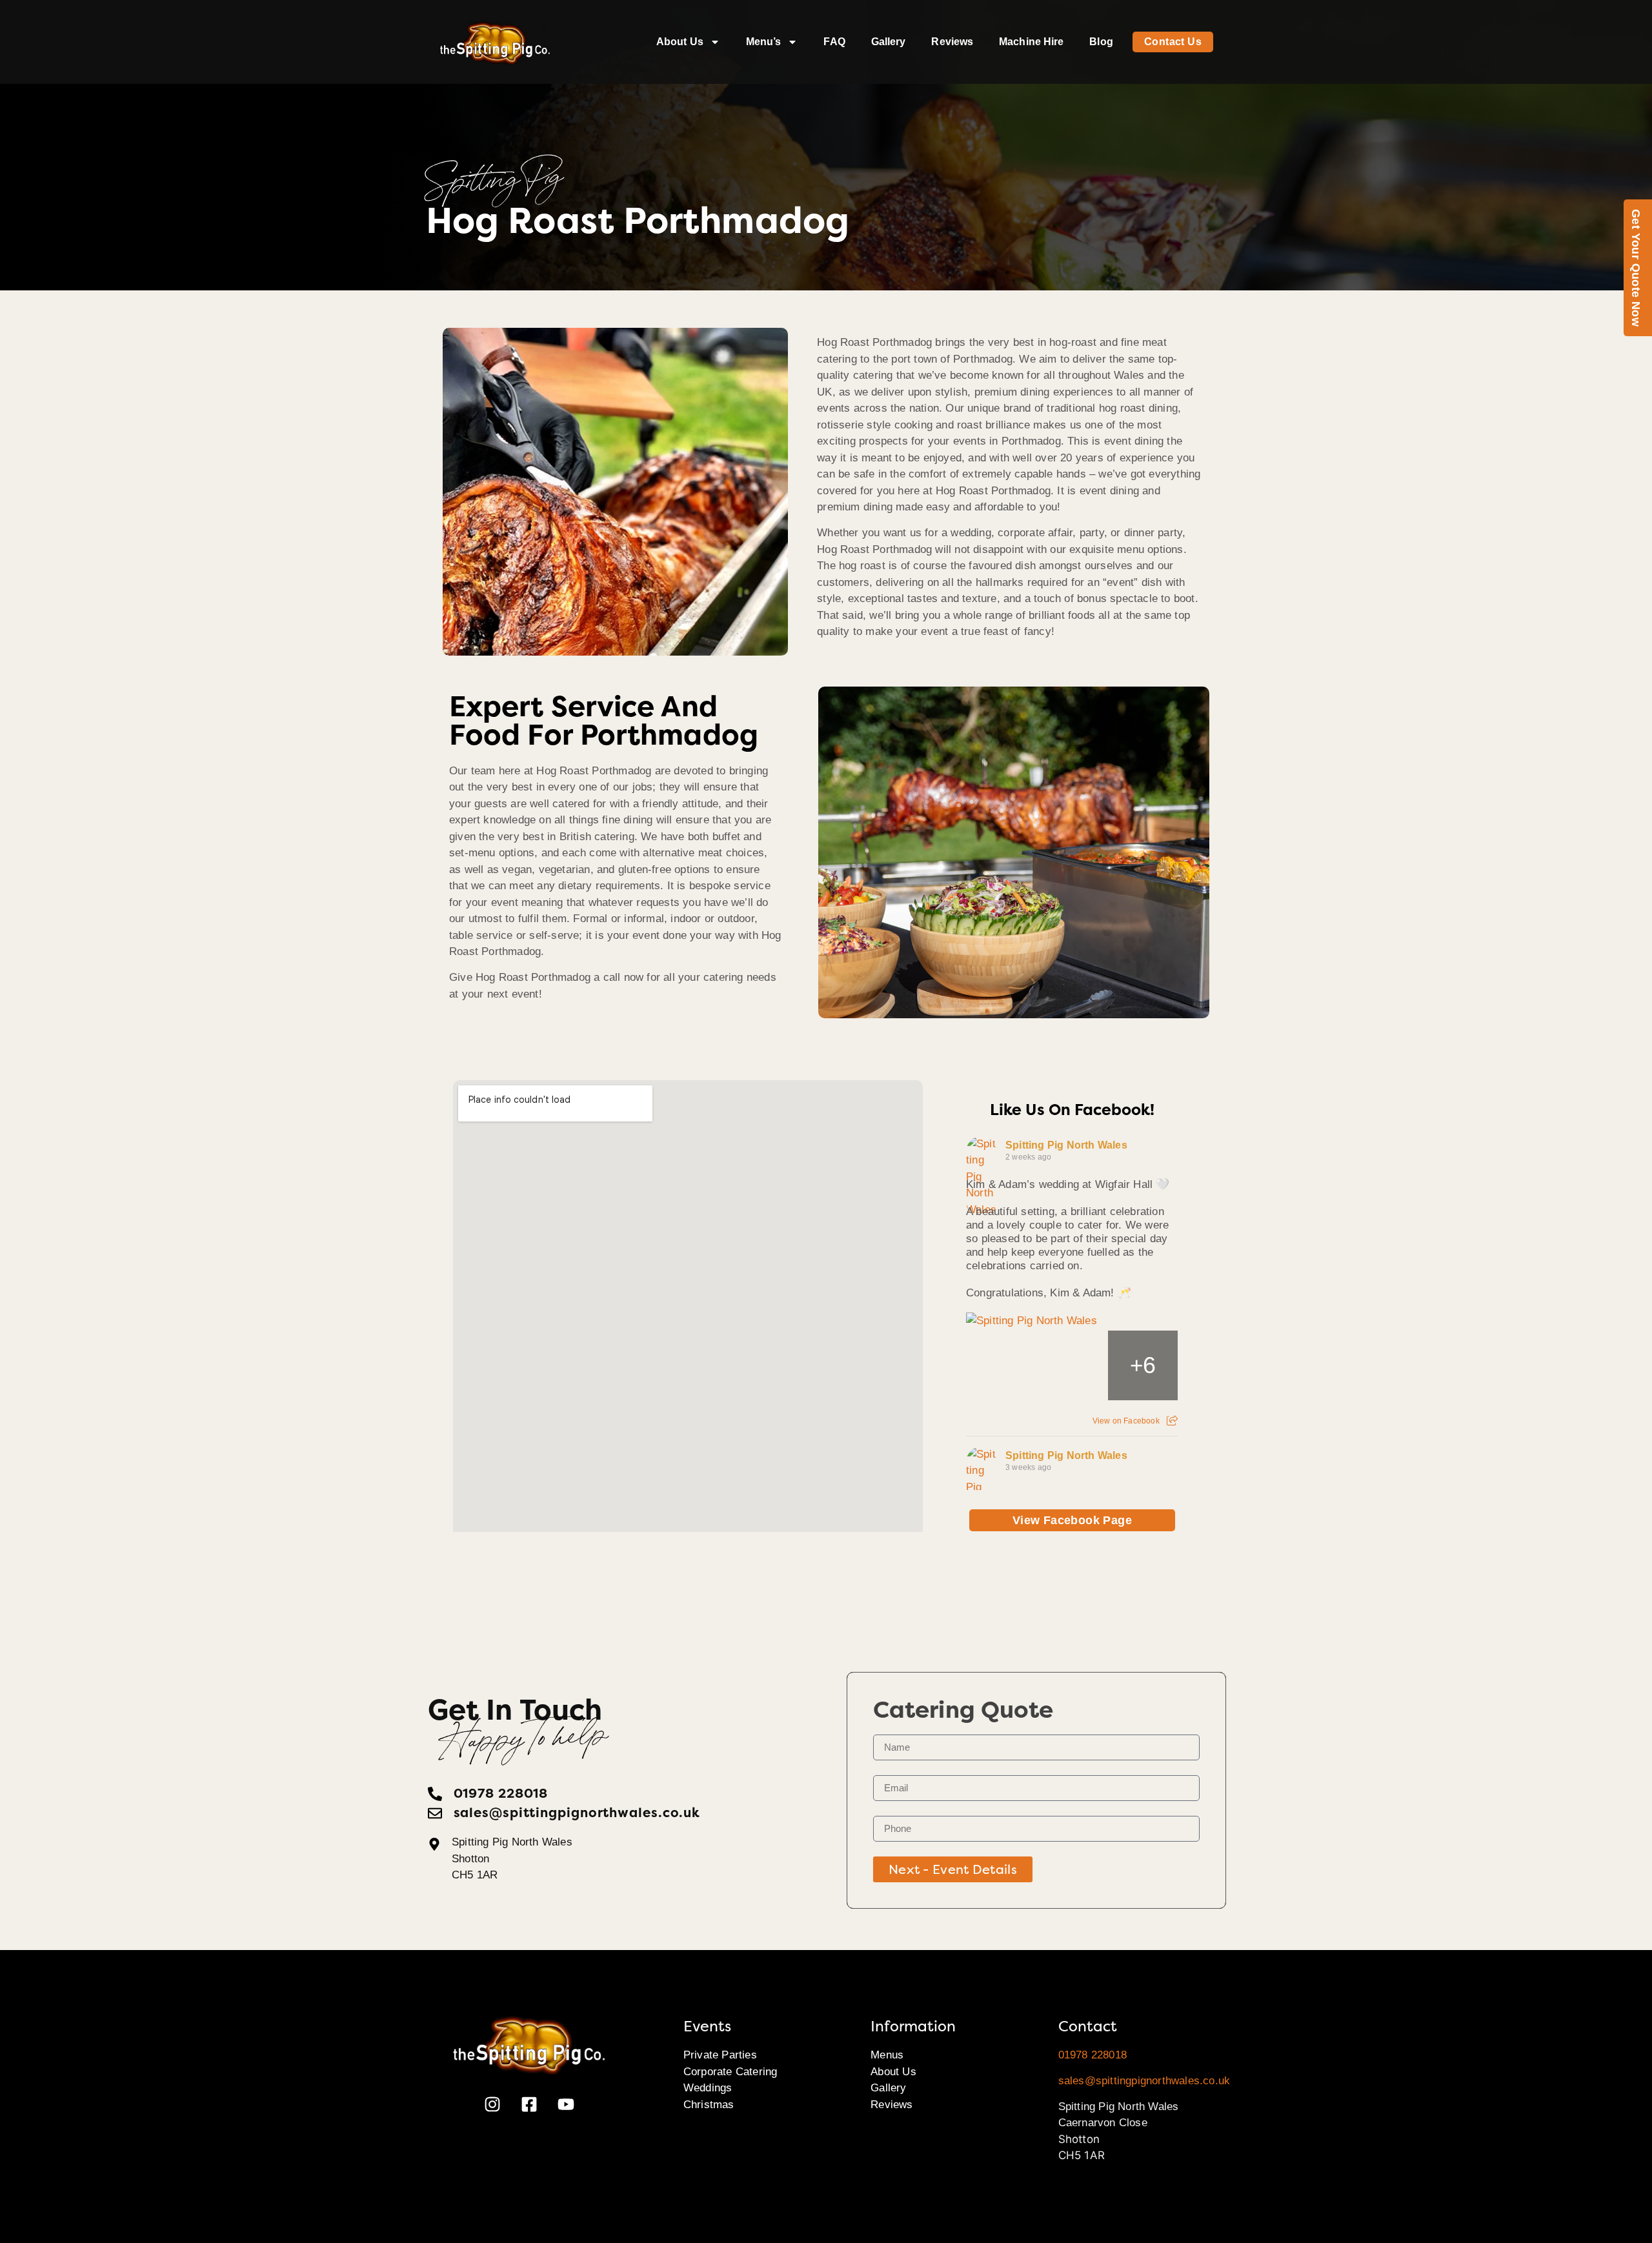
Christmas (709, 2105)
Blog (1101, 42)
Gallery (889, 42)
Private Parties (720, 2055)
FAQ (834, 42)
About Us (680, 42)
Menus (887, 2055)
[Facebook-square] (529, 2104)
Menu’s (764, 42)
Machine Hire (1031, 42)
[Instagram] (492, 2104)
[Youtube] (566, 2104)
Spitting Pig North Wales (1066, 1145)
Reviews (952, 42)
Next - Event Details (953, 1869)
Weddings (708, 2088)
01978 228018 (1093, 2055)
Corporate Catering (730, 2072)
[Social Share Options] (1172, 1421)
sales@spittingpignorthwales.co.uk (1144, 2081)
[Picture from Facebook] (1002, 1365)
